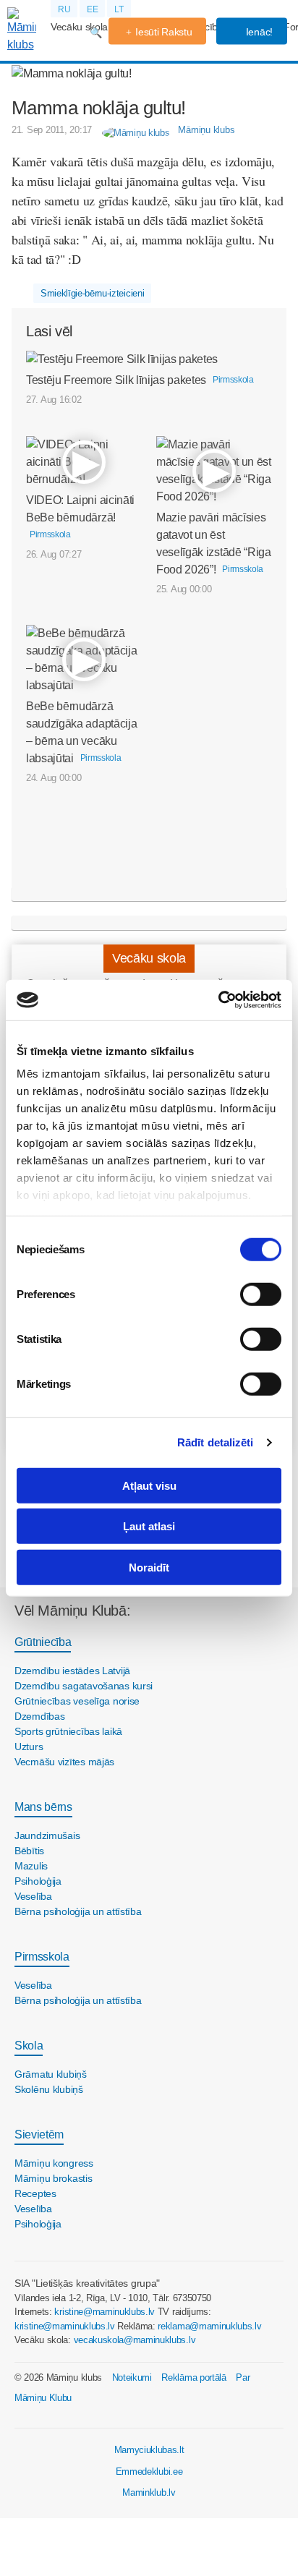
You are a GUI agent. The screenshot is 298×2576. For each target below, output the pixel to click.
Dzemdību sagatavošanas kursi (84, 1686)
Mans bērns (43, 1807)
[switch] (261, 1294)
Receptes (35, 2193)
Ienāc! (258, 32)
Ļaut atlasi (149, 1526)
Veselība (33, 1896)
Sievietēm (39, 2134)
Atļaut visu (149, 1485)
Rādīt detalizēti (216, 1442)
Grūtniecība (43, 1642)
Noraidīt (149, 1567)
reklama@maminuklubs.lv (209, 2326)
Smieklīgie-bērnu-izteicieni (92, 293)
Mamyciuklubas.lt (149, 2450)
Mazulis (31, 1866)
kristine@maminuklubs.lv (105, 2312)
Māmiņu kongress (54, 2163)
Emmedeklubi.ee (149, 2471)
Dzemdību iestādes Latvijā (72, 1671)
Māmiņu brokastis (54, 2178)
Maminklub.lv (149, 2492)
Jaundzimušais (47, 1835)
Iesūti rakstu (163, 32)
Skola (29, 2046)
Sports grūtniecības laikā (68, 1731)
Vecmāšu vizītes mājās (64, 1762)
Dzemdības (39, 1716)
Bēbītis (29, 1851)
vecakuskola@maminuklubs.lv (135, 2340)
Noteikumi (132, 2377)
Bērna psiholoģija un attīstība (78, 1911)
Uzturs (29, 1747)
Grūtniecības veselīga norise (77, 1701)
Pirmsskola (42, 1957)
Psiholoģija (38, 1881)
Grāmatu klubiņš (51, 2074)
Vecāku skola (79, 27)
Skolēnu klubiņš (49, 2089)
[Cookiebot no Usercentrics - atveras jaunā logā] (218, 1000)
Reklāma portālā (193, 2377)
